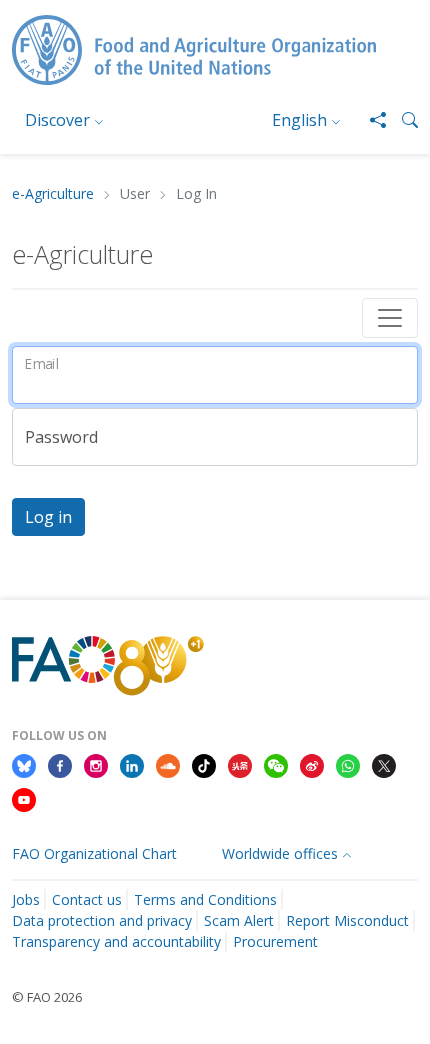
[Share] (370, 120)
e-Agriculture (53, 194)
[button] (402, 120)
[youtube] (24, 798)
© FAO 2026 (47, 997)
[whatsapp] (348, 765)
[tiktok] (204, 765)
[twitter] (384, 765)
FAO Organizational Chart (94, 853)
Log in (48, 517)
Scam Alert (239, 920)
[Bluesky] (24, 765)
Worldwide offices (280, 853)
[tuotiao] (240, 765)
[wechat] (276, 765)
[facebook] (60, 765)
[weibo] (312, 765)
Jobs (26, 899)
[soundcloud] (168, 765)
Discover (57, 120)
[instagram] (96, 765)
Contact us (87, 899)
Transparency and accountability (116, 941)
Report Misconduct (347, 920)
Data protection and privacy (102, 920)
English (299, 120)
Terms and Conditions (205, 899)
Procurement (275, 941)
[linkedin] (132, 765)
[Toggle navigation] (390, 318)
